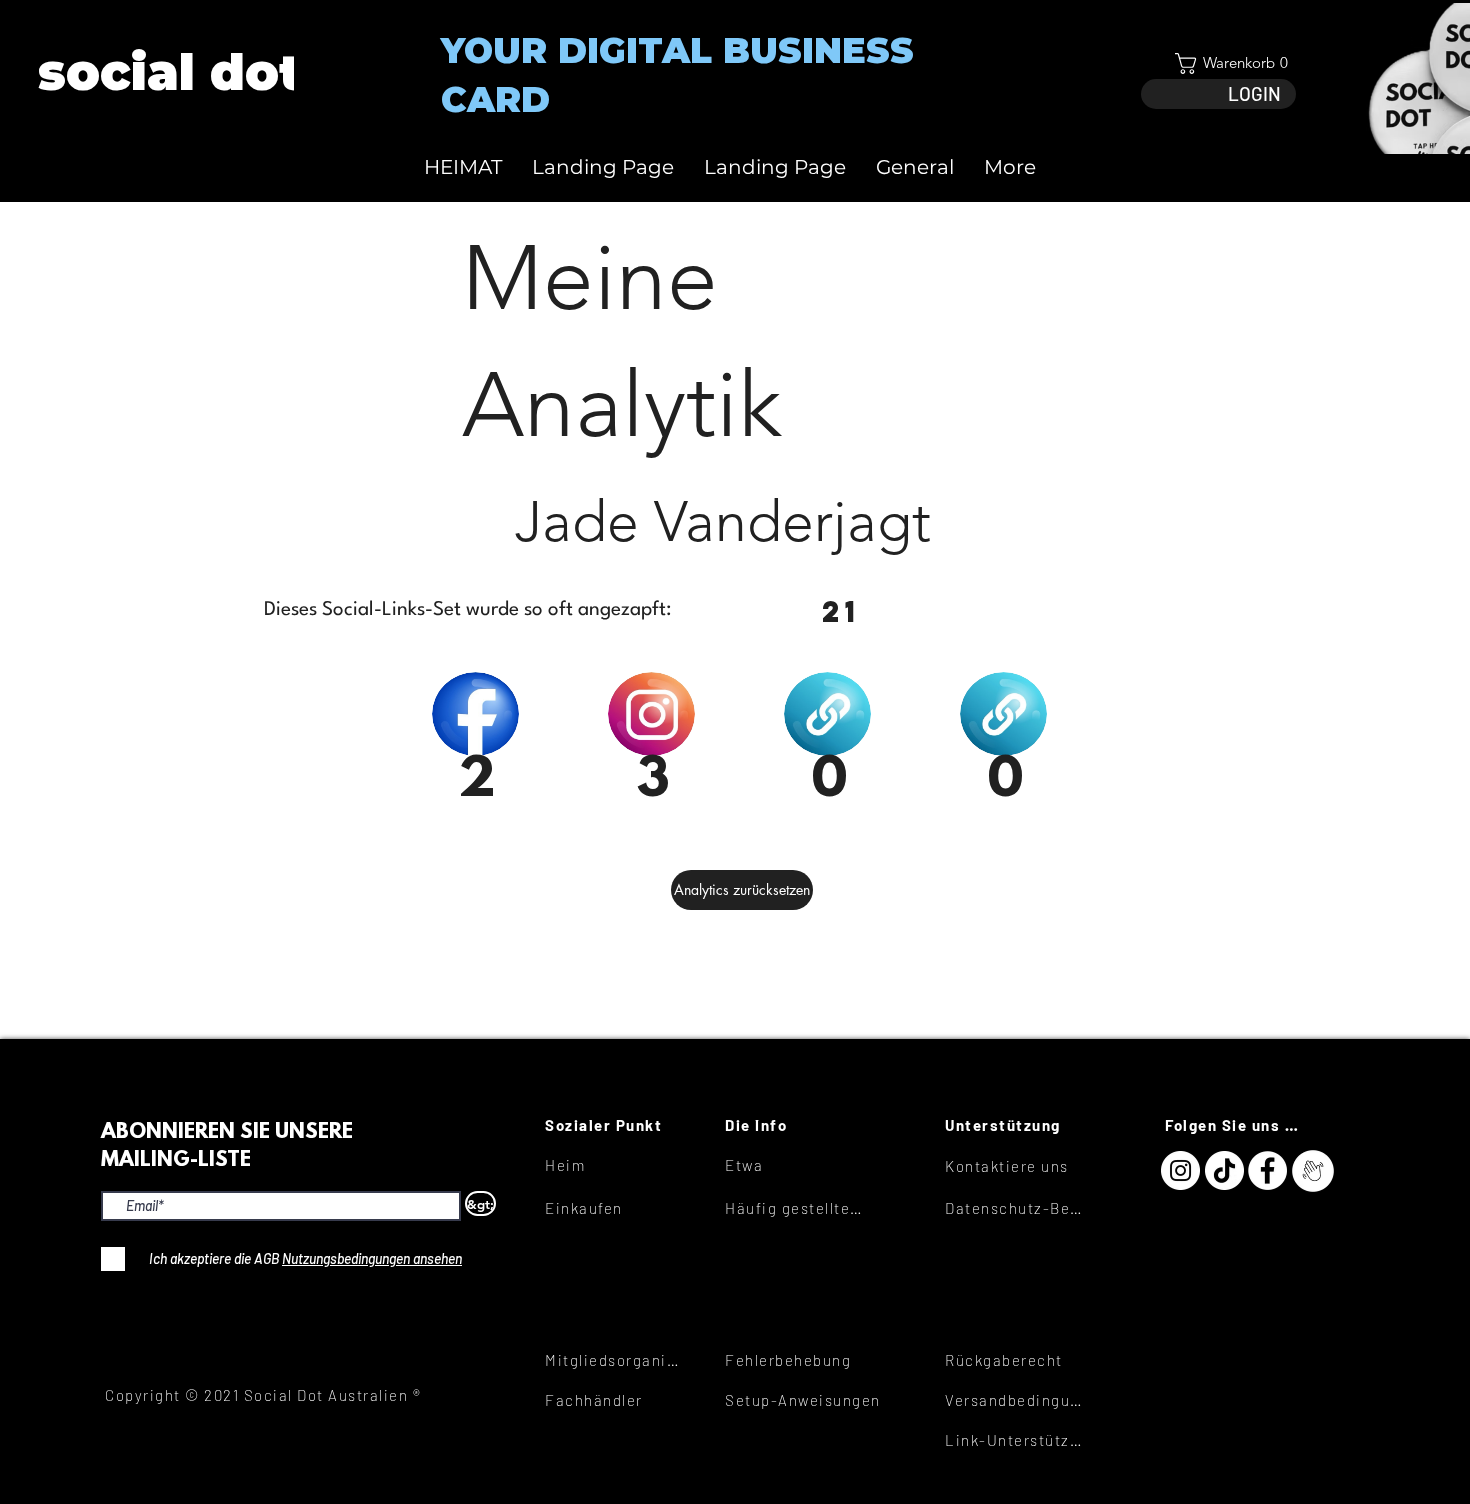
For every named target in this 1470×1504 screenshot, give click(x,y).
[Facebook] (1267, 1170)
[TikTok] (1224, 1170)
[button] (1218, 63)
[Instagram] (1180, 1170)
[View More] (168, 72)
